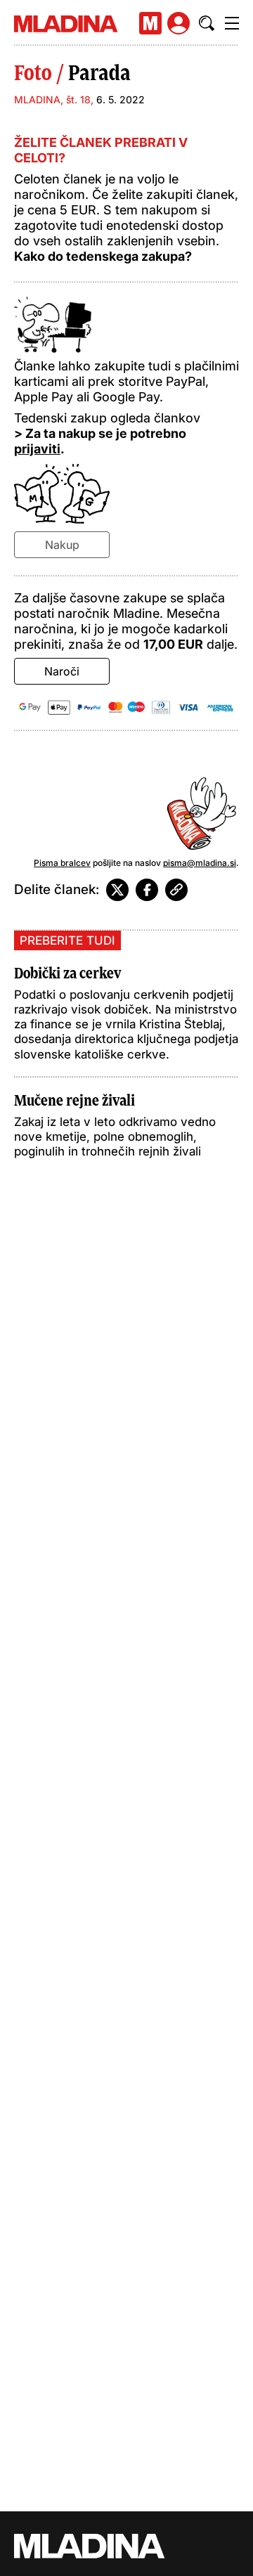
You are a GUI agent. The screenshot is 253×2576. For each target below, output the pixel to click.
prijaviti (37, 449)
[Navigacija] (232, 23)
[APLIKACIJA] (150, 23)
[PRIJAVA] (179, 23)
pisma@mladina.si (200, 863)
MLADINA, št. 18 (52, 99)
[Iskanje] (207, 23)
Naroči (62, 671)
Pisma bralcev (62, 863)
